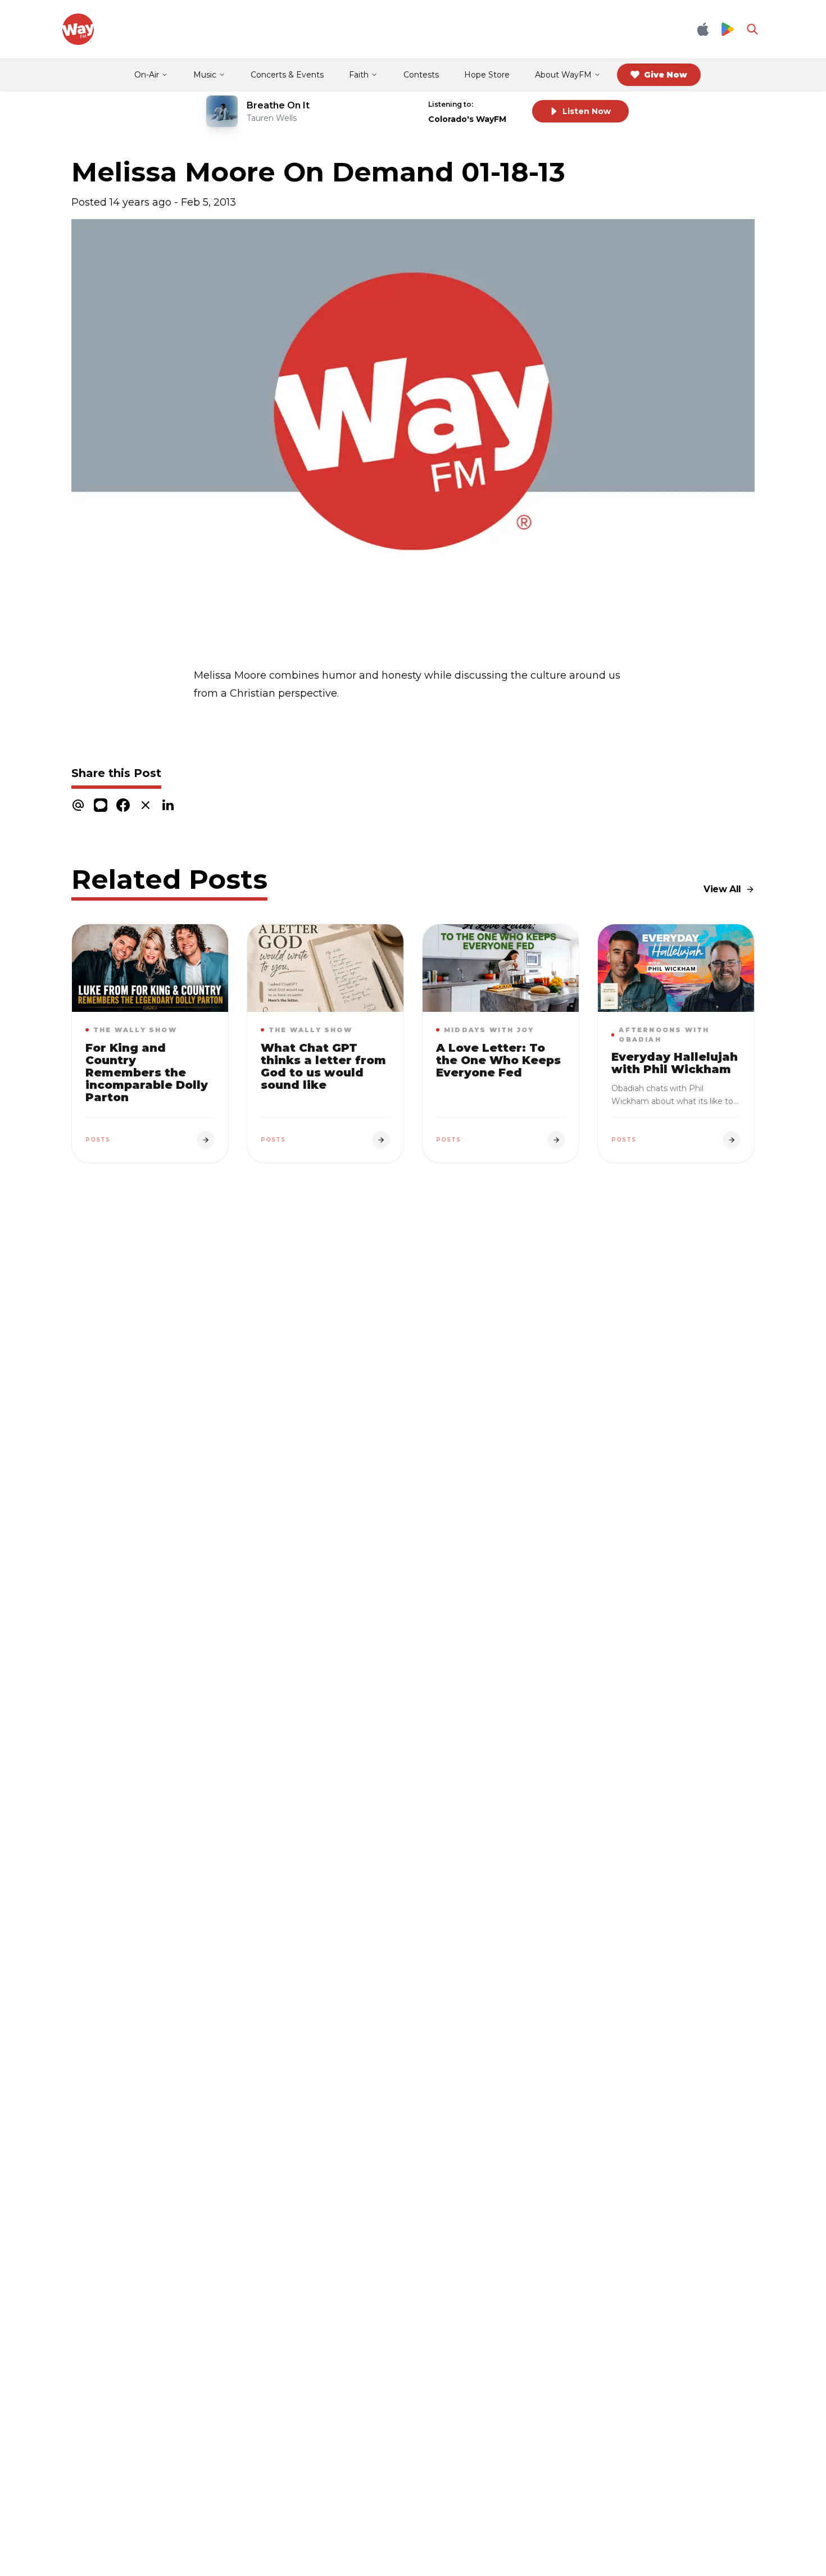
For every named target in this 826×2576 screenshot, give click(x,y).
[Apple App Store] (703, 29)
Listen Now (587, 111)
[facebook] (123, 805)
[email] (78, 805)
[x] (146, 805)
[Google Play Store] (728, 29)
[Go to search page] (752, 29)
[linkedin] (168, 805)
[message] (101, 805)
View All (722, 889)
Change (500, 104)
